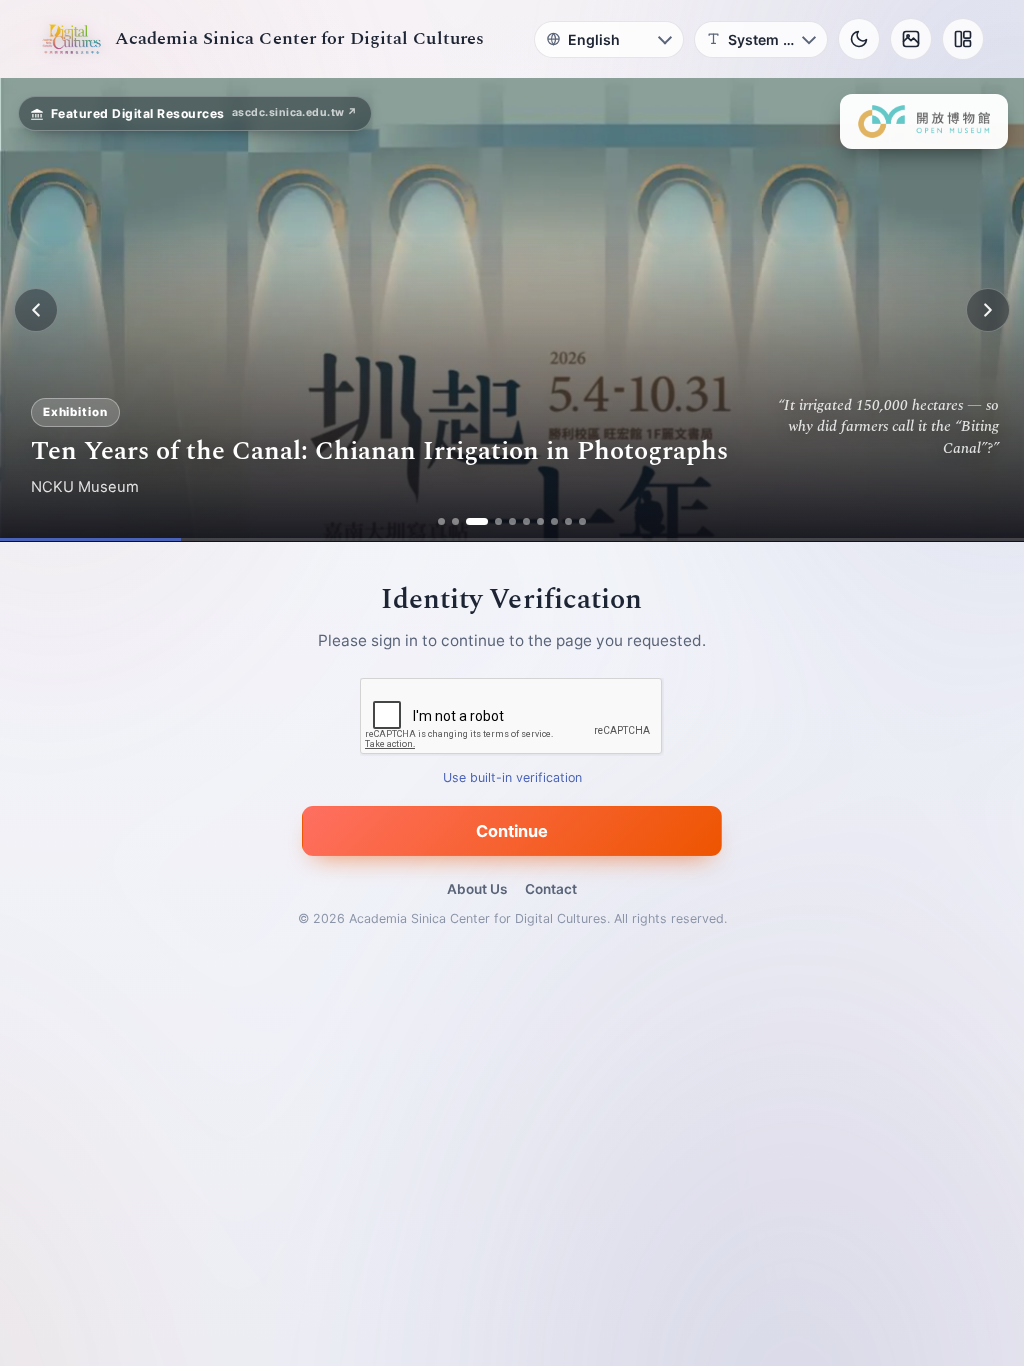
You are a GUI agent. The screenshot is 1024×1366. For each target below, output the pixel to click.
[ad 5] (512, 521)
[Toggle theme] (859, 39)
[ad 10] (582, 521)
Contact (551, 889)
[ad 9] (568, 521)
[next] (988, 310)
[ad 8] (554, 521)
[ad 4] (498, 521)
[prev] (36, 310)
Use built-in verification (512, 778)
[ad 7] (540, 521)
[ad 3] (477, 521)
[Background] (911, 39)
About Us (477, 889)
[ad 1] (441, 521)
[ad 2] (455, 521)
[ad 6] (526, 521)
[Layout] (963, 39)
